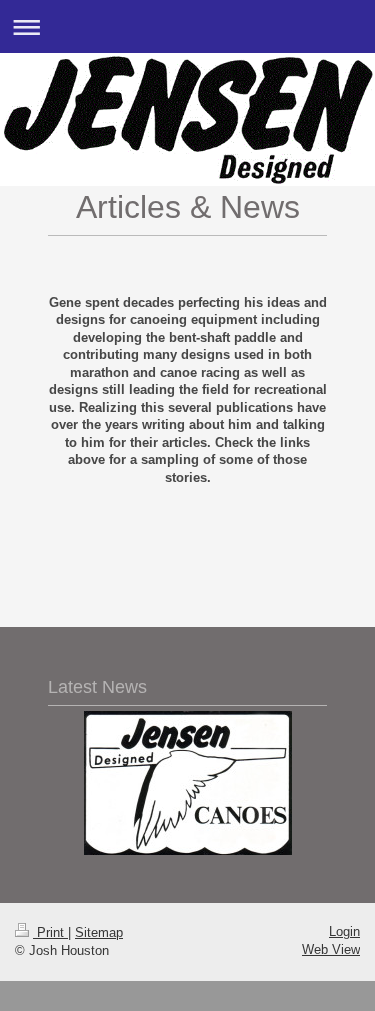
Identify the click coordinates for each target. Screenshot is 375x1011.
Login (344, 931)
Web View (331, 949)
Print (50, 932)
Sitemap (99, 932)
